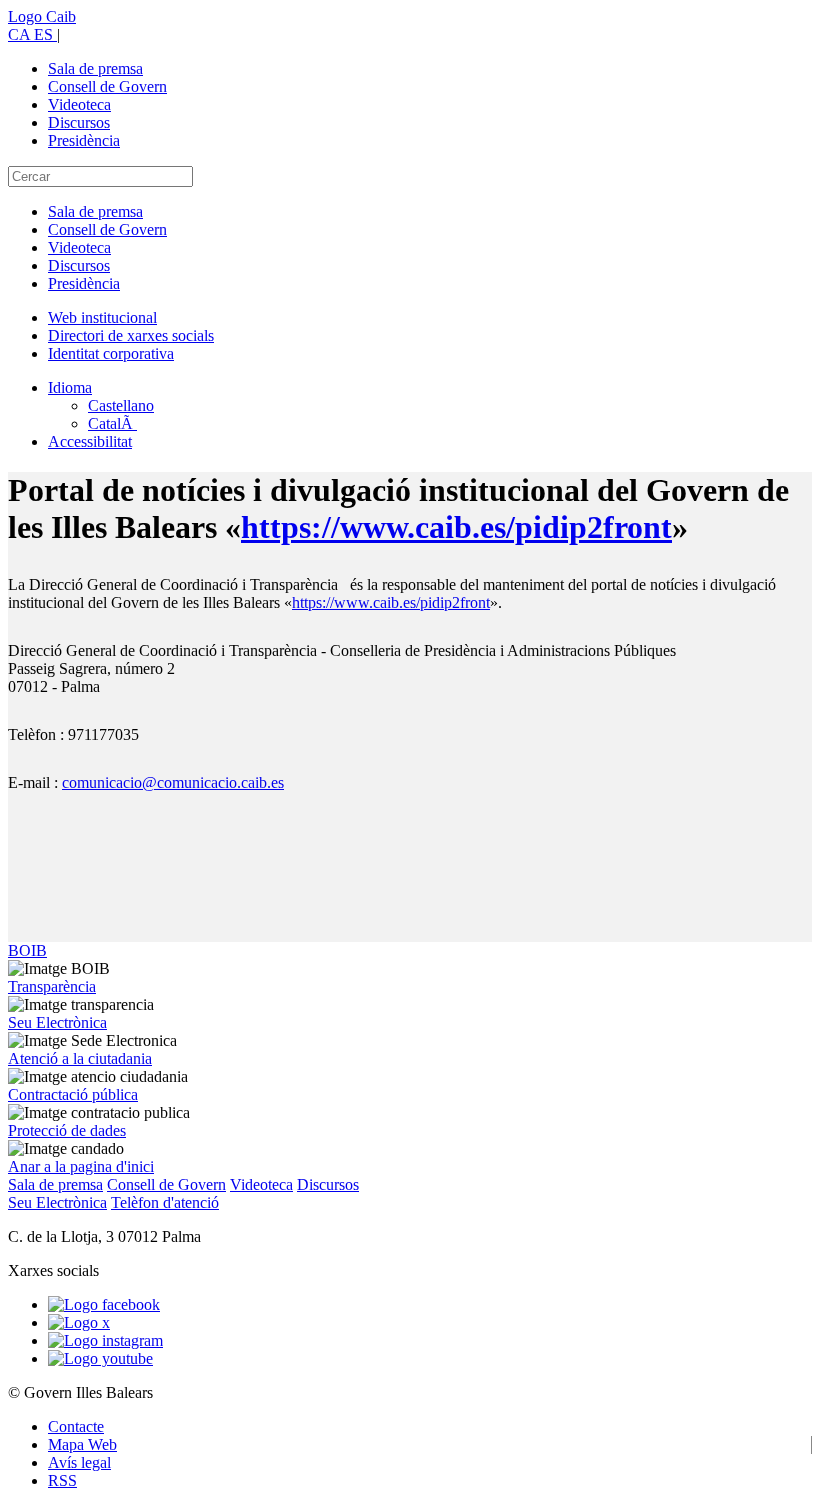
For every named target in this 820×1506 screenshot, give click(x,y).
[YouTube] (100, 1358)
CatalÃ (112, 423)
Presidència (84, 140)
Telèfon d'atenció (165, 1202)
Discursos (79, 122)
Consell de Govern (107, 86)
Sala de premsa (95, 68)
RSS (62, 1480)
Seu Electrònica (57, 1022)
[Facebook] (104, 1304)
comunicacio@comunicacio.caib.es (173, 782)
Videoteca (79, 104)
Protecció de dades (67, 1130)
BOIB (27, 950)
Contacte (76, 1426)
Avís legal (79, 1462)
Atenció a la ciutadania (80, 1058)
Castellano (121, 405)
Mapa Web (82, 1444)
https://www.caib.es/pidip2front (456, 527)
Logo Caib (42, 16)
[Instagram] (105, 1340)
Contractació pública (73, 1094)
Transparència (52, 986)
